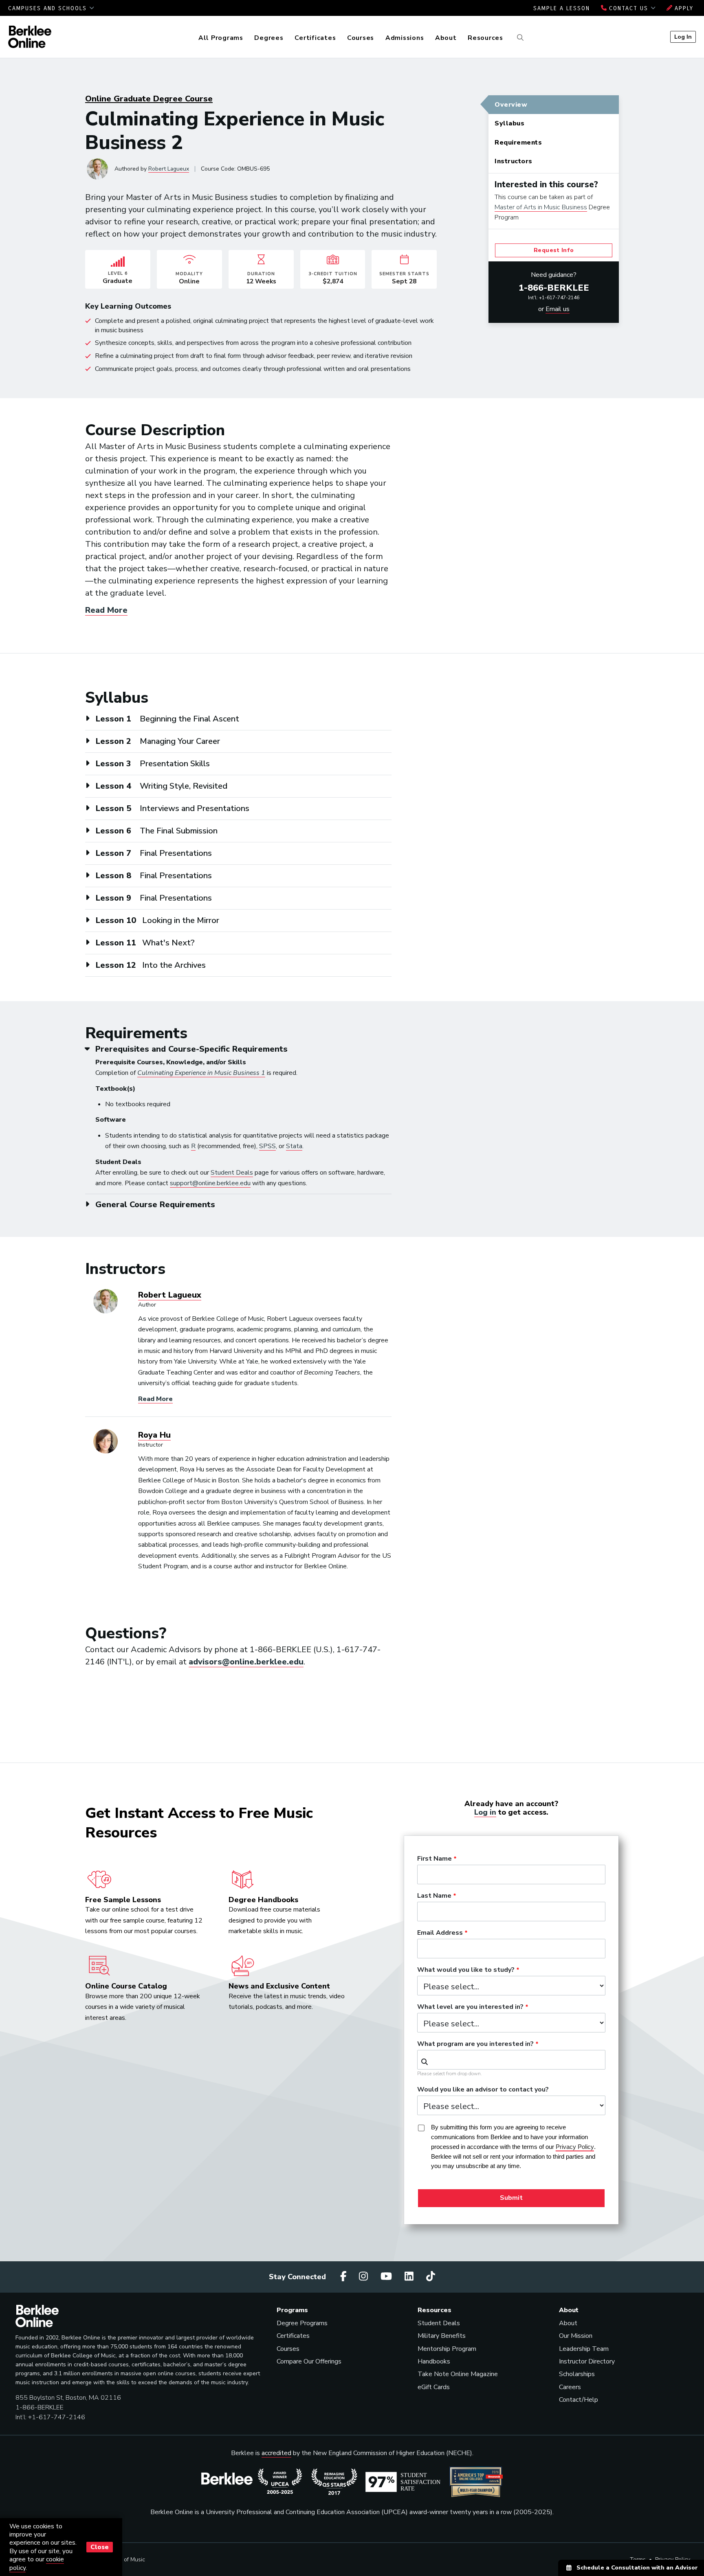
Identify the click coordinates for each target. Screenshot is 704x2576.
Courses (361, 38)
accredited (276, 2453)
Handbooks (434, 2361)
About (446, 38)
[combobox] (511, 2060)
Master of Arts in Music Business (541, 207)
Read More (106, 610)
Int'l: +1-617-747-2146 (554, 298)
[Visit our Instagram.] (365, 2277)
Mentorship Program (447, 2349)
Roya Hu (154, 1435)
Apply (683, 8)
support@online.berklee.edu (210, 1183)
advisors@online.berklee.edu (246, 1662)
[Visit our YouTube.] (387, 2277)
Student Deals (232, 1173)
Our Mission (576, 2336)
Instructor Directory (587, 2361)
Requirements (518, 143)
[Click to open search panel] (519, 38)
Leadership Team (584, 2349)
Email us (558, 309)
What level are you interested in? (470, 2007)
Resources (485, 38)
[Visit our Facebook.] (345, 2277)
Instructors (514, 161)
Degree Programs (302, 2323)
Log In (683, 37)
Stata (294, 1146)
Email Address (440, 1933)
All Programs (221, 38)
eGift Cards (434, 2387)
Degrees (269, 38)
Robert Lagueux (169, 169)
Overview (511, 105)
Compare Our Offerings (309, 2361)
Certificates (315, 38)
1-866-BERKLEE (554, 288)
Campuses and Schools (49, 8)
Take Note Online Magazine (458, 2374)
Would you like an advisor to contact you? (483, 2090)
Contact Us (629, 8)
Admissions (405, 38)
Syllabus (509, 123)
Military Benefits (442, 2336)
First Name (434, 1859)
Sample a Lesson (562, 8)
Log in (485, 1812)
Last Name (434, 1896)
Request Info (554, 250)
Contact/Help (579, 2400)
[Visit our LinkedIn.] (410, 2277)
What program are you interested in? (475, 2044)
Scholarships (577, 2374)
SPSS (267, 1146)
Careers (570, 2387)
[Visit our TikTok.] (431, 2277)
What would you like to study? (466, 1970)
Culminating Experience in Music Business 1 (201, 1073)
